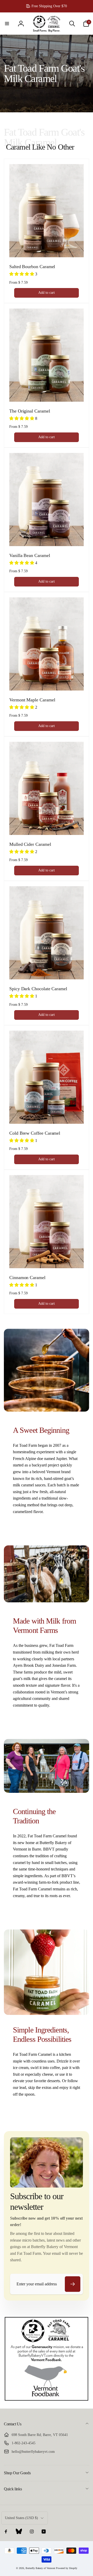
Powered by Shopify (67, 2568)
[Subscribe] (73, 2284)
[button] (7, 24)
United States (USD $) (21, 2518)
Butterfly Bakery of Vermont (40, 2568)
